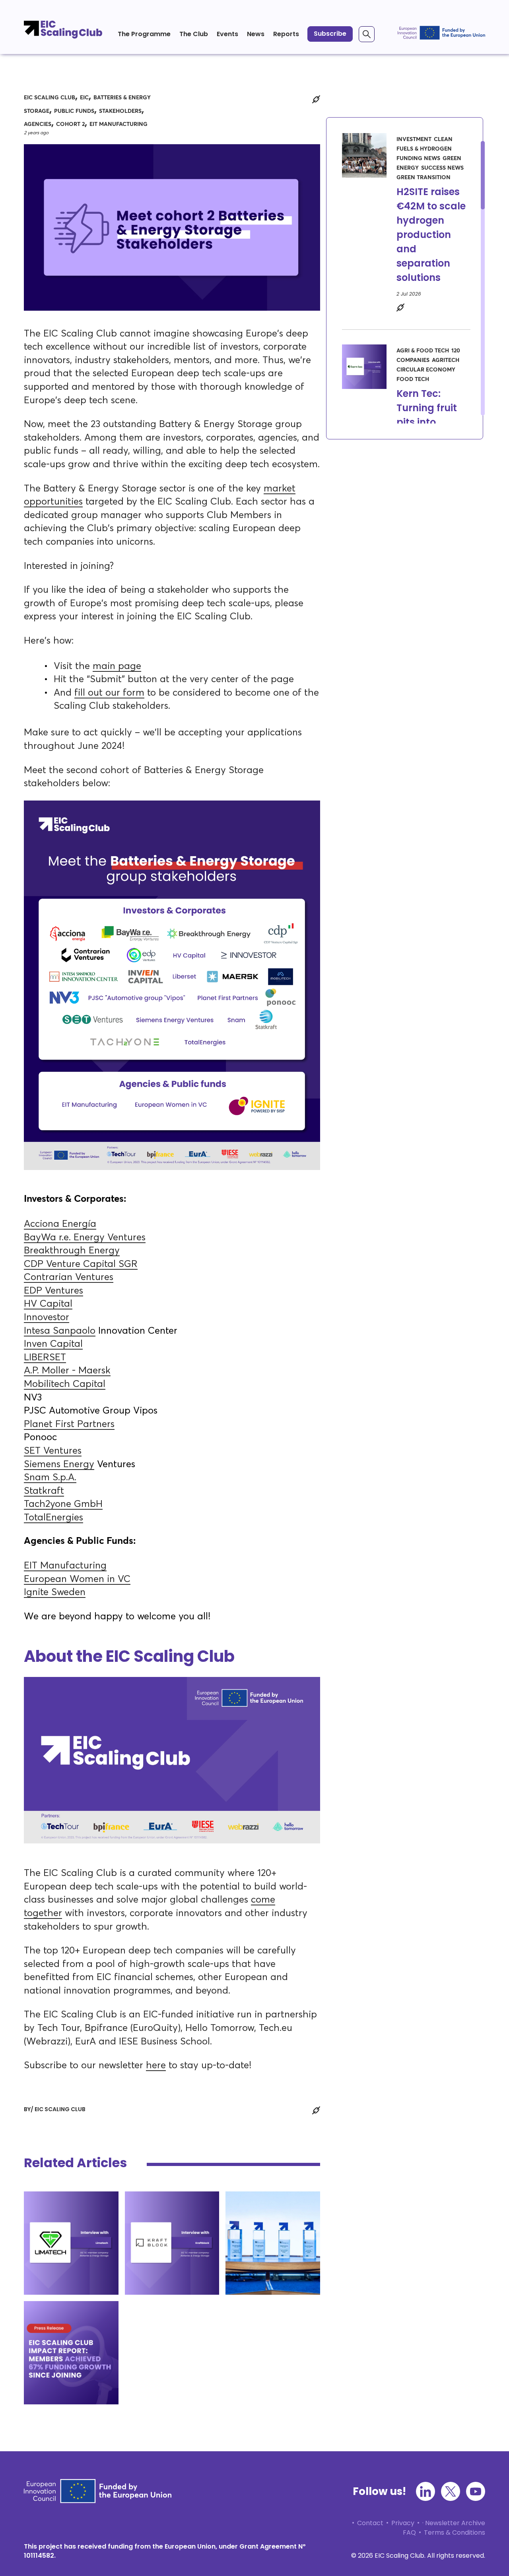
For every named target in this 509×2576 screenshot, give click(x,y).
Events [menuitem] (227, 34)
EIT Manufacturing (119, 124)
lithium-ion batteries (64, 2234)
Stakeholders (120, 111)
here (156, 2065)
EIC (84, 98)
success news (72, 2334)
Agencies (38, 124)
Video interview (56, 2206)
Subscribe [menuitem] (330, 34)
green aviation (83, 2225)
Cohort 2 (70, 124)
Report (96, 2315)
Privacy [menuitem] (403, 2523)
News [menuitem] (256, 34)
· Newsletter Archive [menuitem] (454, 2523)
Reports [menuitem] (286, 34)
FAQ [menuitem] (409, 2532)
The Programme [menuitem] (144, 34)
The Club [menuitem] (194, 34)
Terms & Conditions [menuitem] (455, 2532)
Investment (49, 2325)
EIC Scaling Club (50, 98)
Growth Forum (55, 2244)
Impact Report (54, 2344)
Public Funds (74, 111)
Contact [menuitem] (370, 2523)
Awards (245, 2244)
